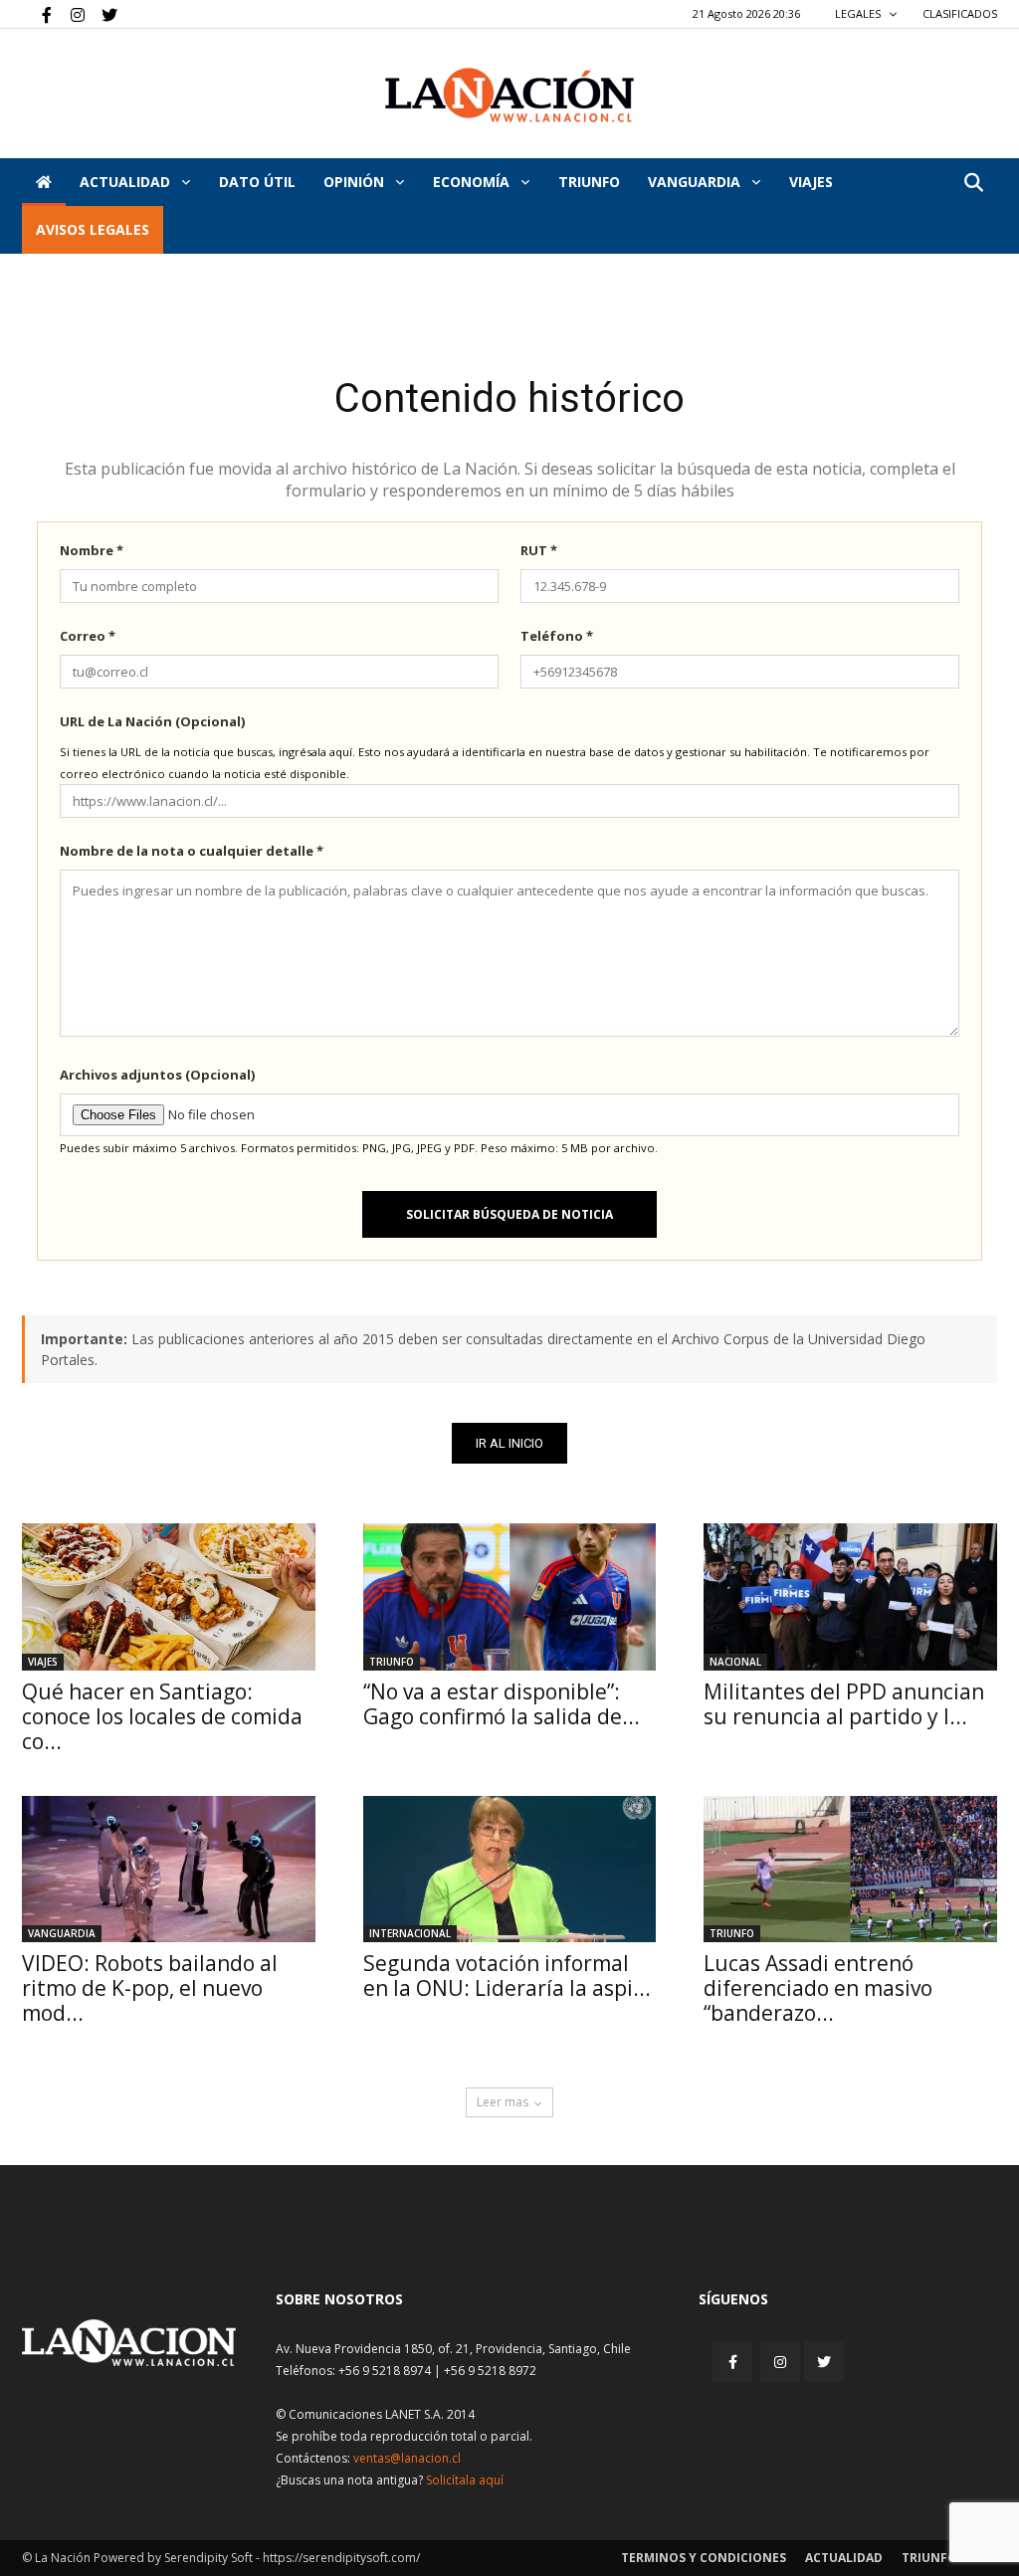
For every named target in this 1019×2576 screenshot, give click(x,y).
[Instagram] (70, 14)
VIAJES (811, 182)
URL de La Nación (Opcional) (152, 721)
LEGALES (859, 13)
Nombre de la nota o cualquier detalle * (192, 851)
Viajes (43, 1662)
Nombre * (92, 550)
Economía (473, 182)
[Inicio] (44, 182)
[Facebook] (37, 14)
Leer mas (503, 2102)
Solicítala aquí (465, 2480)
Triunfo (589, 182)
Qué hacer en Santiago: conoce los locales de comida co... (162, 1716)
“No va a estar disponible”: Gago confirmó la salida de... (502, 1704)
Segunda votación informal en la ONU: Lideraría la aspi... (507, 1976)
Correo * (88, 636)
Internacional (410, 1933)
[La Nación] (509, 95)
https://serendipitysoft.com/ (341, 2558)
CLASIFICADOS (960, 13)
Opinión (356, 182)
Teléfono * (557, 636)
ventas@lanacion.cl (407, 2458)
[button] (973, 184)
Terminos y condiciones (704, 2558)
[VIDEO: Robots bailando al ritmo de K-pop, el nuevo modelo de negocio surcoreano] (169, 1869)
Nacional (735, 1662)
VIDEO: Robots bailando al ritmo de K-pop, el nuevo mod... (150, 1988)
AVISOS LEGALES (93, 229)
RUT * (539, 550)
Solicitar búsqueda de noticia (509, 1214)
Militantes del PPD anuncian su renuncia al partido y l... (844, 1704)
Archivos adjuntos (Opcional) (157, 1075)
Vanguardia (696, 182)
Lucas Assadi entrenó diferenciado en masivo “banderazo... (818, 1988)
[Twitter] (102, 14)
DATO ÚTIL (257, 182)
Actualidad (127, 182)
